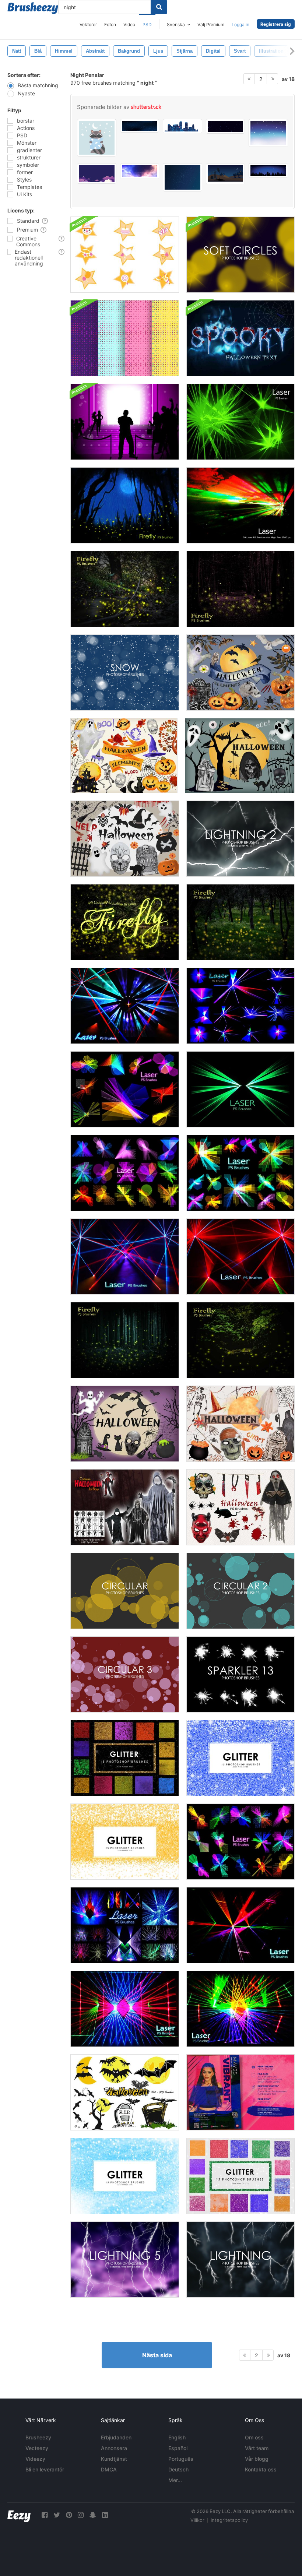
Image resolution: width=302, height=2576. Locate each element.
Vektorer (88, 24)
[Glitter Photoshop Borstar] (125, 1758)
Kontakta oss (261, 2469)
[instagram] (81, 2515)
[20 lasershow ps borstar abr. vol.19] (125, 2009)
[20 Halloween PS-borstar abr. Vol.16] (240, 1507)
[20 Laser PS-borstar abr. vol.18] (240, 1257)
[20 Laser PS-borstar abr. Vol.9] (125, 1089)
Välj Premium (211, 24)
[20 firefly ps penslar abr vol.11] (125, 922)
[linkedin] (105, 2515)
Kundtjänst (114, 2459)
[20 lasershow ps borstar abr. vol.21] (240, 2009)
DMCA (109, 2469)
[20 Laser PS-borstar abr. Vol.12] (240, 1173)
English (177, 2437)
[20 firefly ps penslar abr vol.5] (240, 589)
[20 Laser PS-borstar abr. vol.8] (240, 1089)
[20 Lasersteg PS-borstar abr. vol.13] (125, 1925)
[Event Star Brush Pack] (125, 255)
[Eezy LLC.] (19, 2515)
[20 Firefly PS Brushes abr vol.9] (240, 922)
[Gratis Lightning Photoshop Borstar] (240, 2260)
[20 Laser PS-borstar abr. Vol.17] (125, 1257)
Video (129, 24)
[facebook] (45, 2515)
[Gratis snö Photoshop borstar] (125, 673)
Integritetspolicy (229, 2520)
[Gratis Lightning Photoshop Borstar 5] (125, 2260)
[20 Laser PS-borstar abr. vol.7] (240, 422)
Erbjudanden (116, 2437)
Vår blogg (257, 2459)
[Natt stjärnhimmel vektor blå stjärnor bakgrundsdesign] (182, 177)
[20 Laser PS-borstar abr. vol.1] (240, 505)
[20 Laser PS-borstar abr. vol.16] (125, 1006)
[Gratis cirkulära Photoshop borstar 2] (240, 1591)
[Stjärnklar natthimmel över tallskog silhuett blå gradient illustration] (268, 170)
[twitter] (57, 2515)
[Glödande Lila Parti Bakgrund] (125, 422)
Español (178, 2448)
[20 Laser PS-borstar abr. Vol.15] (240, 1006)
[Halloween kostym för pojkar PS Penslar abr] (125, 1507)
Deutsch (178, 2469)
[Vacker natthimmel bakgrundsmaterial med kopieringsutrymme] (268, 133)
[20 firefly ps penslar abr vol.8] (240, 1340)
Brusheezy (38, 2437)
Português (181, 2459)
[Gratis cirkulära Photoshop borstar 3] (125, 1674)
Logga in (240, 24)
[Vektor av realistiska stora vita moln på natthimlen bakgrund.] (140, 171)
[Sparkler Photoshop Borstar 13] (240, 1674)
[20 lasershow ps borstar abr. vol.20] (240, 1925)
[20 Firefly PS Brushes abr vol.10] (125, 589)
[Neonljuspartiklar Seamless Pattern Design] (125, 338)
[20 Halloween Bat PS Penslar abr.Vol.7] (125, 2092)
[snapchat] (93, 2515)
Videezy (35, 2459)
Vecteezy (37, 2448)
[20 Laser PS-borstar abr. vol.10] (125, 1173)
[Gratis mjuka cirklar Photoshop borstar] (240, 255)
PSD (147, 24)
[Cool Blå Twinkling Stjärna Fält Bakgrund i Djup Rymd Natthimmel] (226, 126)
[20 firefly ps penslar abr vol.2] (125, 505)
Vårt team (257, 2448)
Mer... (175, 2480)
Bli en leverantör (45, 2469)
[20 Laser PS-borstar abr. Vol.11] (240, 1842)
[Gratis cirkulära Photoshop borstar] (125, 1591)
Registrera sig (276, 24)
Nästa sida (157, 2355)
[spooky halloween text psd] (240, 338)
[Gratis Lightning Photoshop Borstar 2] (240, 839)
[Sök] (159, 7)
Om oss (254, 2437)
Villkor (197, 2520)
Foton (110, 24)
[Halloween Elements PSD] (240, 673)
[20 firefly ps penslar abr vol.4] (125, 1340)
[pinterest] (69, 2515)
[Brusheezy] (33, 8)
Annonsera (114, 2448)
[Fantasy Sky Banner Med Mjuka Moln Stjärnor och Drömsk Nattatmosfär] (97, 173)
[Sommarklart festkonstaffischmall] (240, 2092)
